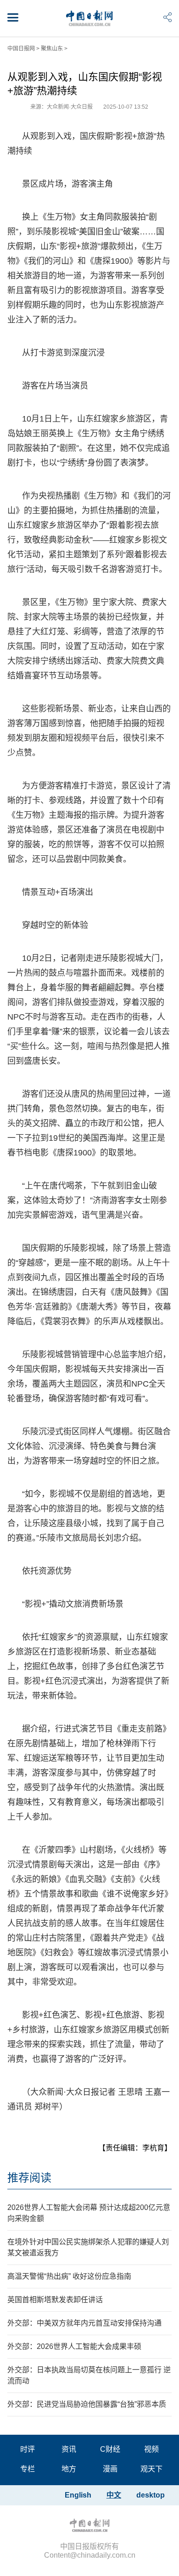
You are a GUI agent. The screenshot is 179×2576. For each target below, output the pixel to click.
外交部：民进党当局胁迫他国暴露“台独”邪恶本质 (87, 2404)
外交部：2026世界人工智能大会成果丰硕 (74, 2346)
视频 (151, 2449)
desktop (151, 2495)
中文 (114, 2495)
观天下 (151, 2469)
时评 (28, 2449)
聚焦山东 (52, 49)
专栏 (28, 2469)
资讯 (69, 2449)
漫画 (110, 2469)
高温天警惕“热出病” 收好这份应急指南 (69, 2276)
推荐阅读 (29, 2178)
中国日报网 (21, 49)
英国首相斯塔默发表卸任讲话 (55, 2300)
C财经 (110, 2449)
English (78, 2495)
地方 (69, 2469)
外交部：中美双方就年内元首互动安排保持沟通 (84, 2323)
